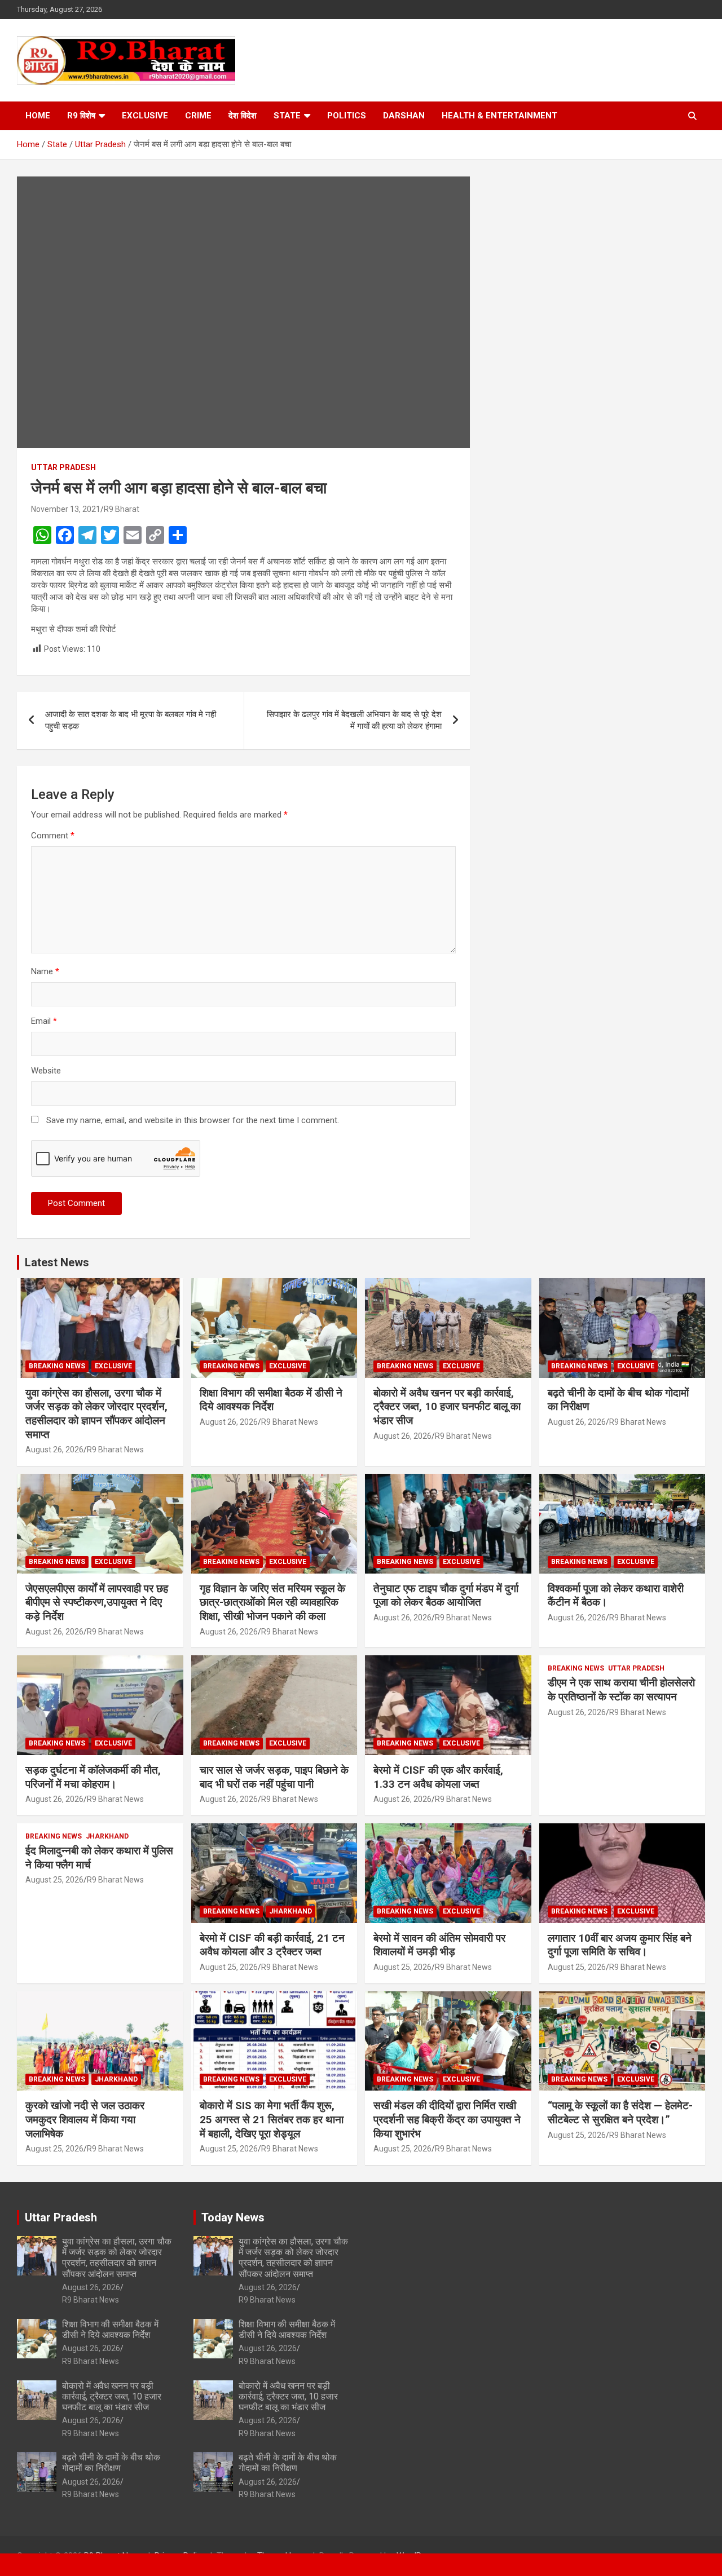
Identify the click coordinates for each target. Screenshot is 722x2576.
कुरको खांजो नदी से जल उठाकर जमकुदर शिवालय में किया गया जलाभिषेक (85, 2119)
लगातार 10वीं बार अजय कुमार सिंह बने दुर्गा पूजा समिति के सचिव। (620, 1945)
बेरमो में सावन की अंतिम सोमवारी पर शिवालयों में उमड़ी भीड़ (439, 1945)
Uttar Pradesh (63, 467)
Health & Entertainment (499, 116)
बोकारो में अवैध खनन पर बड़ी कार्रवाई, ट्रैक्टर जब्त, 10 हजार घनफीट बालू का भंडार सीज (447, 1407)
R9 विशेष (81, 116)
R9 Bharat (122, 509)
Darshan (404, 116)
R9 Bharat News (115, 1450)
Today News (233, 2217)
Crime (198, 116)
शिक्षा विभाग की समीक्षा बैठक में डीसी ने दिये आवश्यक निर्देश (271, 1400)
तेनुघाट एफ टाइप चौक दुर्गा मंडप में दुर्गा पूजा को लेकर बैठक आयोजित (446, 1596)
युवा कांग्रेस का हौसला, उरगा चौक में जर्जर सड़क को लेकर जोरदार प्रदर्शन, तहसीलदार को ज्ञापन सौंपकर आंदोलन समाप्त (96, 1414)
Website (46, 1071)
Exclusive (145, 116)
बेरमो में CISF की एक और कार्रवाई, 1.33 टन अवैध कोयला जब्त (438, 1777)
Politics (347, 116)
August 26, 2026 (54, 1450)
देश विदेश (243, 116)
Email (44, 1021)
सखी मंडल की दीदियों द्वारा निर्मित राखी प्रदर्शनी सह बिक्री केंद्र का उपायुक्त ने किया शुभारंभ (447, 2119)
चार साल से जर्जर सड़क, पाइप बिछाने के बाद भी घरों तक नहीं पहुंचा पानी (274, 1777)
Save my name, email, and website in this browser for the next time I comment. (193, 1120)
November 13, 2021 (66, 509)
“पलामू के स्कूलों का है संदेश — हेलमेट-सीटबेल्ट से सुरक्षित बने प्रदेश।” (620, 2113)
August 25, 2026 (54, 1880)
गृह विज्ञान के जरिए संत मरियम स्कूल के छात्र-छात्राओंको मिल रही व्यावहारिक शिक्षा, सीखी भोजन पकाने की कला (272, 1602)
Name (45, 971)
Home (38, 116)
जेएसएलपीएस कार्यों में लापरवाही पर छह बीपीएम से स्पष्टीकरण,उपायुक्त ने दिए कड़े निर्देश (97, 1602)
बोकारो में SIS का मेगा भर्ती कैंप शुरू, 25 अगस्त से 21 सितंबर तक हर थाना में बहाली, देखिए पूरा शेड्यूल (272, 2119)
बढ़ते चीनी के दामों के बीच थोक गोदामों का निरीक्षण (111, 2463)
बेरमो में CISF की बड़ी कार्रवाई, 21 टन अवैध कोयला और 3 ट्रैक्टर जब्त (272, 1945)
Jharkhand (107, 1836)
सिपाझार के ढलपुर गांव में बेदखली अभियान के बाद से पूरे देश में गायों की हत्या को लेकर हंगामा (354, 720)
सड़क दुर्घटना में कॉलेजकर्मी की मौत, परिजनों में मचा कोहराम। (93, 1777)
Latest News (57, 1262)
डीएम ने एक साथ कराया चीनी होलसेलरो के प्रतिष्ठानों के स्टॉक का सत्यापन (621, 1690)
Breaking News (57, 1366)
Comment (53, 836)
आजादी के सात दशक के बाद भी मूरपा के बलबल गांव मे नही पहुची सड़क (131, 720)
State (287, 116)
